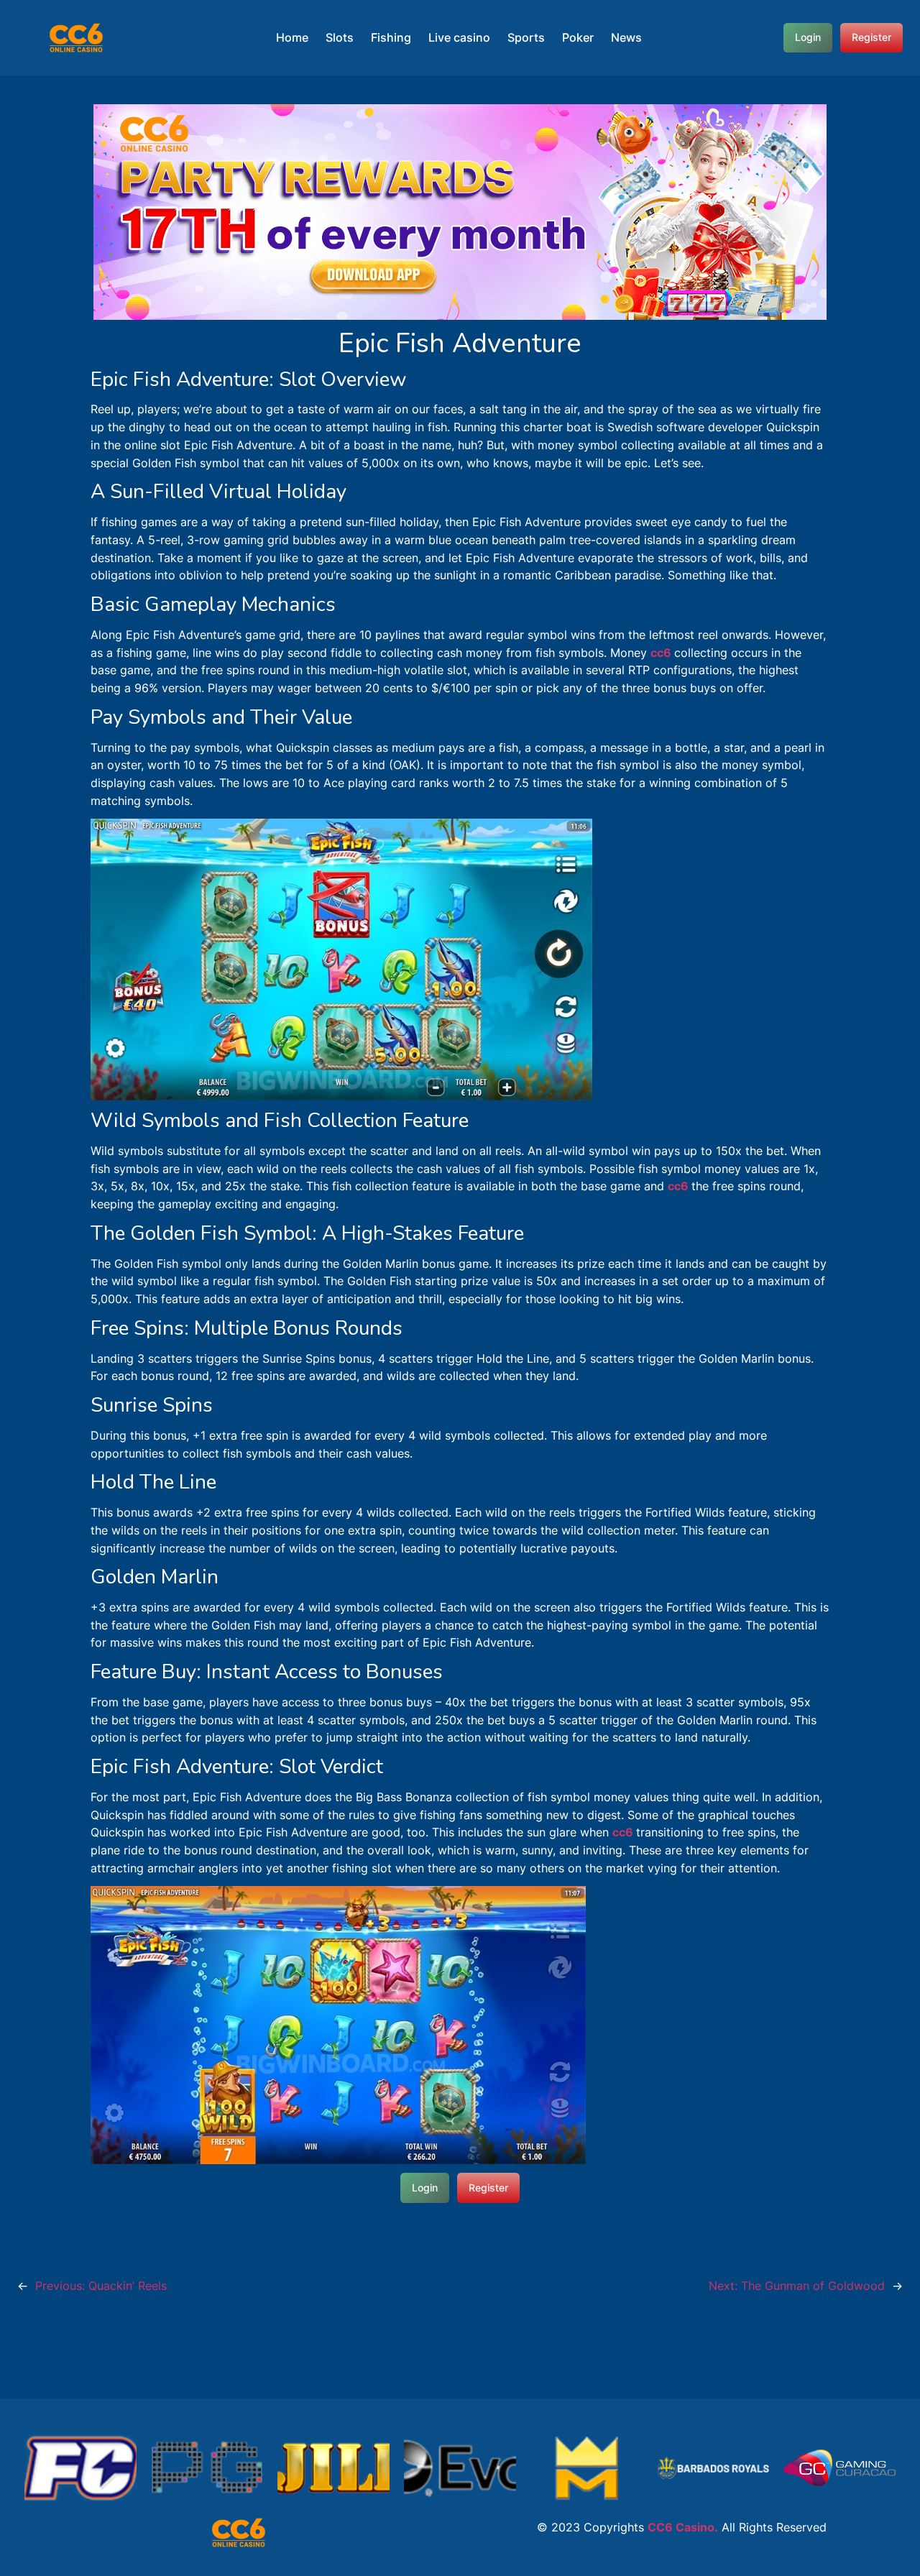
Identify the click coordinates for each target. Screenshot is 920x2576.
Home (292, 37)
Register (871, 37)
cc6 (662, 653)
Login (808, 37)
